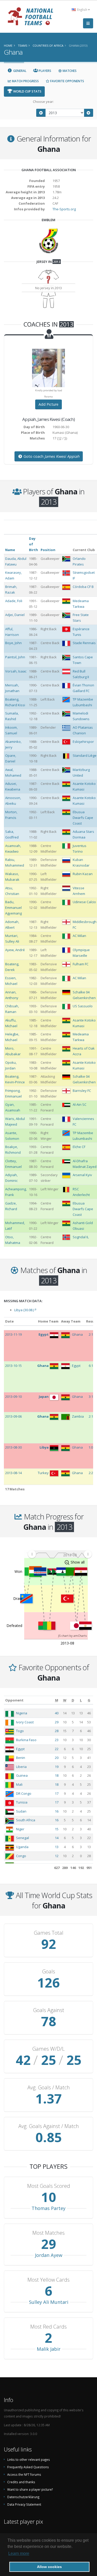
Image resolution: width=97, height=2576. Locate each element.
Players (45, 71)
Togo (20, 1731)
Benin (21, 1758)
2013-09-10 (13, 1397)
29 (57, 1722)
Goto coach (51, 456)
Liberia (21, 1767)
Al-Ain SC (80, 1104)
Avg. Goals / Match (49, 2088)
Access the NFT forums (24, 2474)
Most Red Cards (48, 2327)
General (19, 71)
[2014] (89, 113)
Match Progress (25, 81)
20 (57, 1758)
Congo (21, 1856)
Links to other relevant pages (29, 2459)
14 (57, 1838)
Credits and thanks (21, 2482)
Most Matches (48, 2233)
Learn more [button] (19, 2553)
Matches (69, 71)
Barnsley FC (82, 1091)
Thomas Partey (48, 2208)
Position (48, 550)
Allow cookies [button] (49, 2567)
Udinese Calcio (84, 902)
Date (9, 1321)
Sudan (21, 1811)
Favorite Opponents (67, 81)
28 (57, 1731)
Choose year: (43, 102)
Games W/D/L (48, 2049)
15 (57, 1829)
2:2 (91, 1473)
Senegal (23, 1838)
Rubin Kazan (83, 874)
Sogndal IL (81, 1237)
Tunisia (22, 1802)
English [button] (82, 10)
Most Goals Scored (49, 2186)
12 (57, 1856)
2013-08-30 (13, 1447)
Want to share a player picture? (30, 2489)
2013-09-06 (13, 1416)
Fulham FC (81, 964)
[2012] (41, 113)
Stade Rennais (84, 643)
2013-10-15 (13, 1366)
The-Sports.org (64, 209)
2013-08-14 (13, 1473)
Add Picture (48, 404)
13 (57, 1847)
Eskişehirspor (83, 742)
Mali (19, 1784)
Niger (20, 1829)
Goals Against (49, 2010)
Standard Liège (85, 755)
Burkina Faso (26, 1740)
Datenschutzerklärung (23, 2497)
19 (57, 1767)
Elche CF (79, 1147)
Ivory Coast (25, 1722)
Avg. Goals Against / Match (49, 2126)
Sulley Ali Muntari (49, 2302)
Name (10, 550)
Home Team (48, 1321)
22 (57, 1749)
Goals (49, 1972)
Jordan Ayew (49, 2255)
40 (57, 1713)
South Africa (26, 1820)
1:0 (91, 1447)
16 (57, 1811)
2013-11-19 (13, 1334)
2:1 (91, 1334)
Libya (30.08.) (25, 1310)
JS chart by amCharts (72, 1636)
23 (57, 1740)
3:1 (91, 1397)
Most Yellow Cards (48, 2280)
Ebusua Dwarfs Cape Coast (83, 818)
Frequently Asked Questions (28, 2467)
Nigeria (22, 1713)
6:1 (91, 1366)
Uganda (22, 1847)
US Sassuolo (83, 1006)
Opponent (14, 1700)
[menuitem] (60, 1554)
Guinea (22, 1775)
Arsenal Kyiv (82, 1175)
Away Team (71, 1321)
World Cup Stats (27, 91)
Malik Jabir (49, 2349)
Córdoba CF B (83, 587)
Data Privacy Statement (24, 2504)
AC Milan (79, 936)
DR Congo (24, 1793)
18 (57, 1775)
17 (57, 1793)
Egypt (20, 1749)
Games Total (49, 1933)
